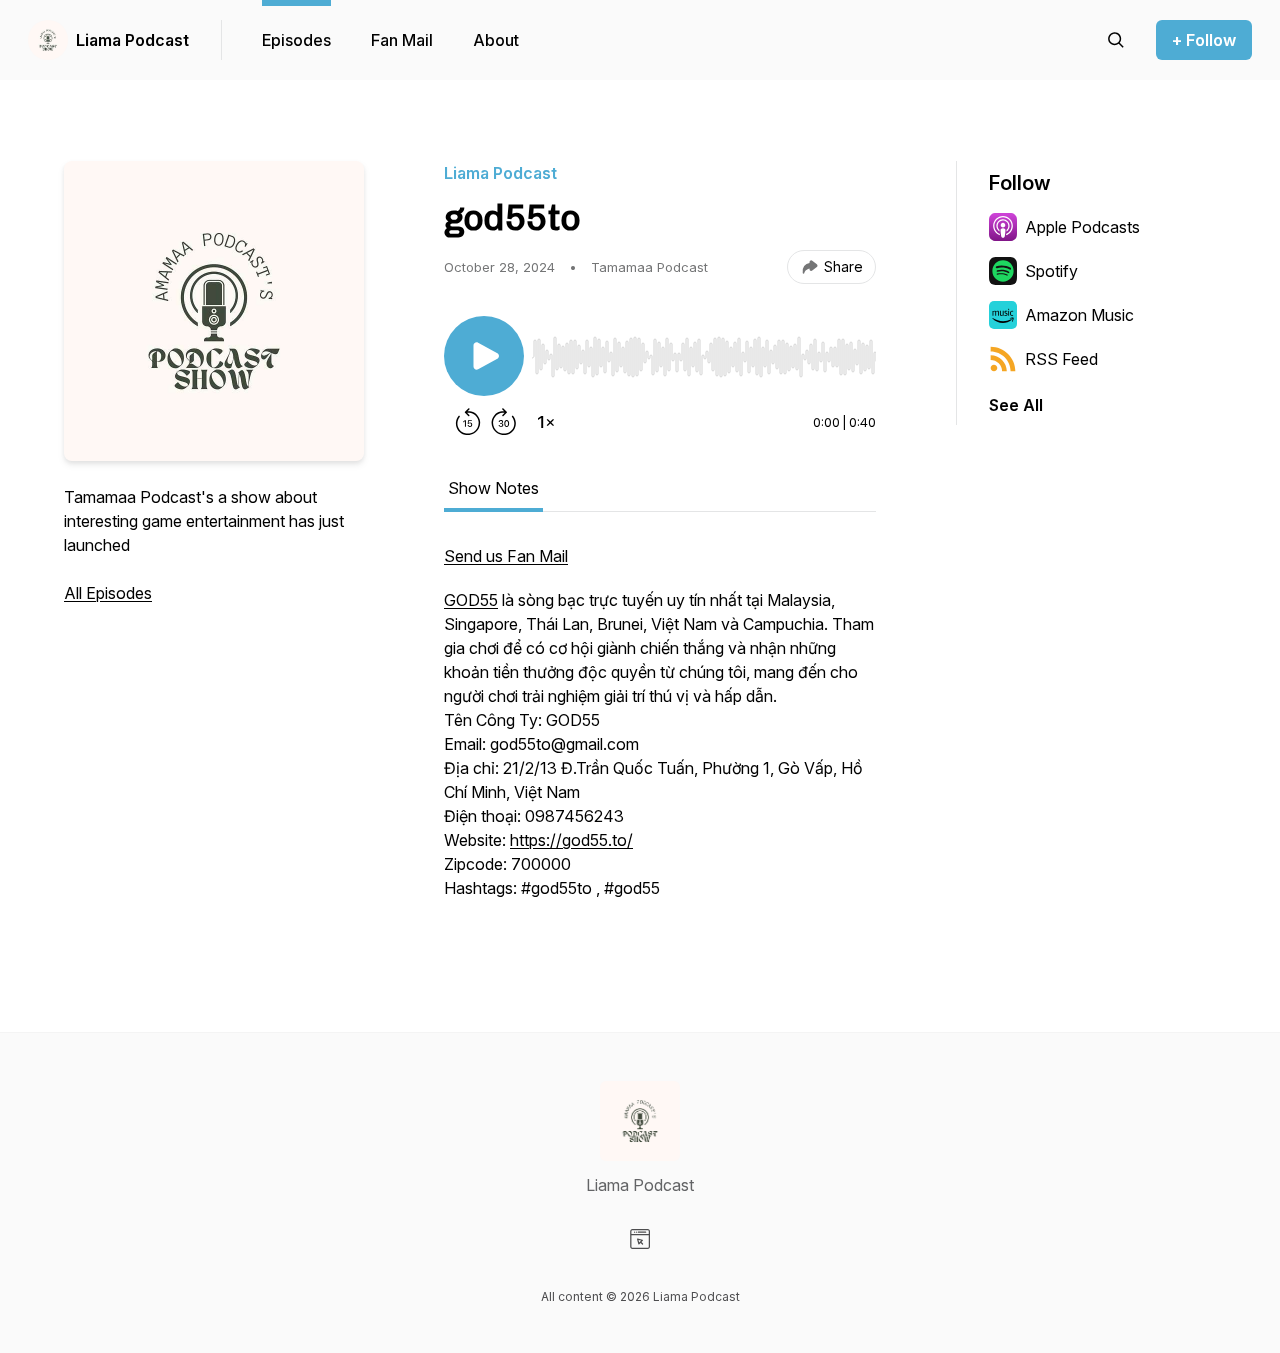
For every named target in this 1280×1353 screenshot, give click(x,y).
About (496, 40)
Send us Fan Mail (506, 556)
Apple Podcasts (1082, 227)
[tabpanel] (660, 732)
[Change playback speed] (546, 422)
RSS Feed (1061, 359)
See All (1016, 405)
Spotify (1051, 271)
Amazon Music (1079, 315)
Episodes (296, 40)
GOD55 (471, 600)
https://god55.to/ (571, 840)
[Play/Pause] (484, 356)
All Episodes (108, 593)
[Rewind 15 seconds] (468, 422)
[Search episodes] (1116, 40)
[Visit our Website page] (640, 1239)
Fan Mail (402, 40)
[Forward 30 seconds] (504, 422)
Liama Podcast (132, 40)
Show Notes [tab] (493, 488)
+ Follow (1204, 40)
